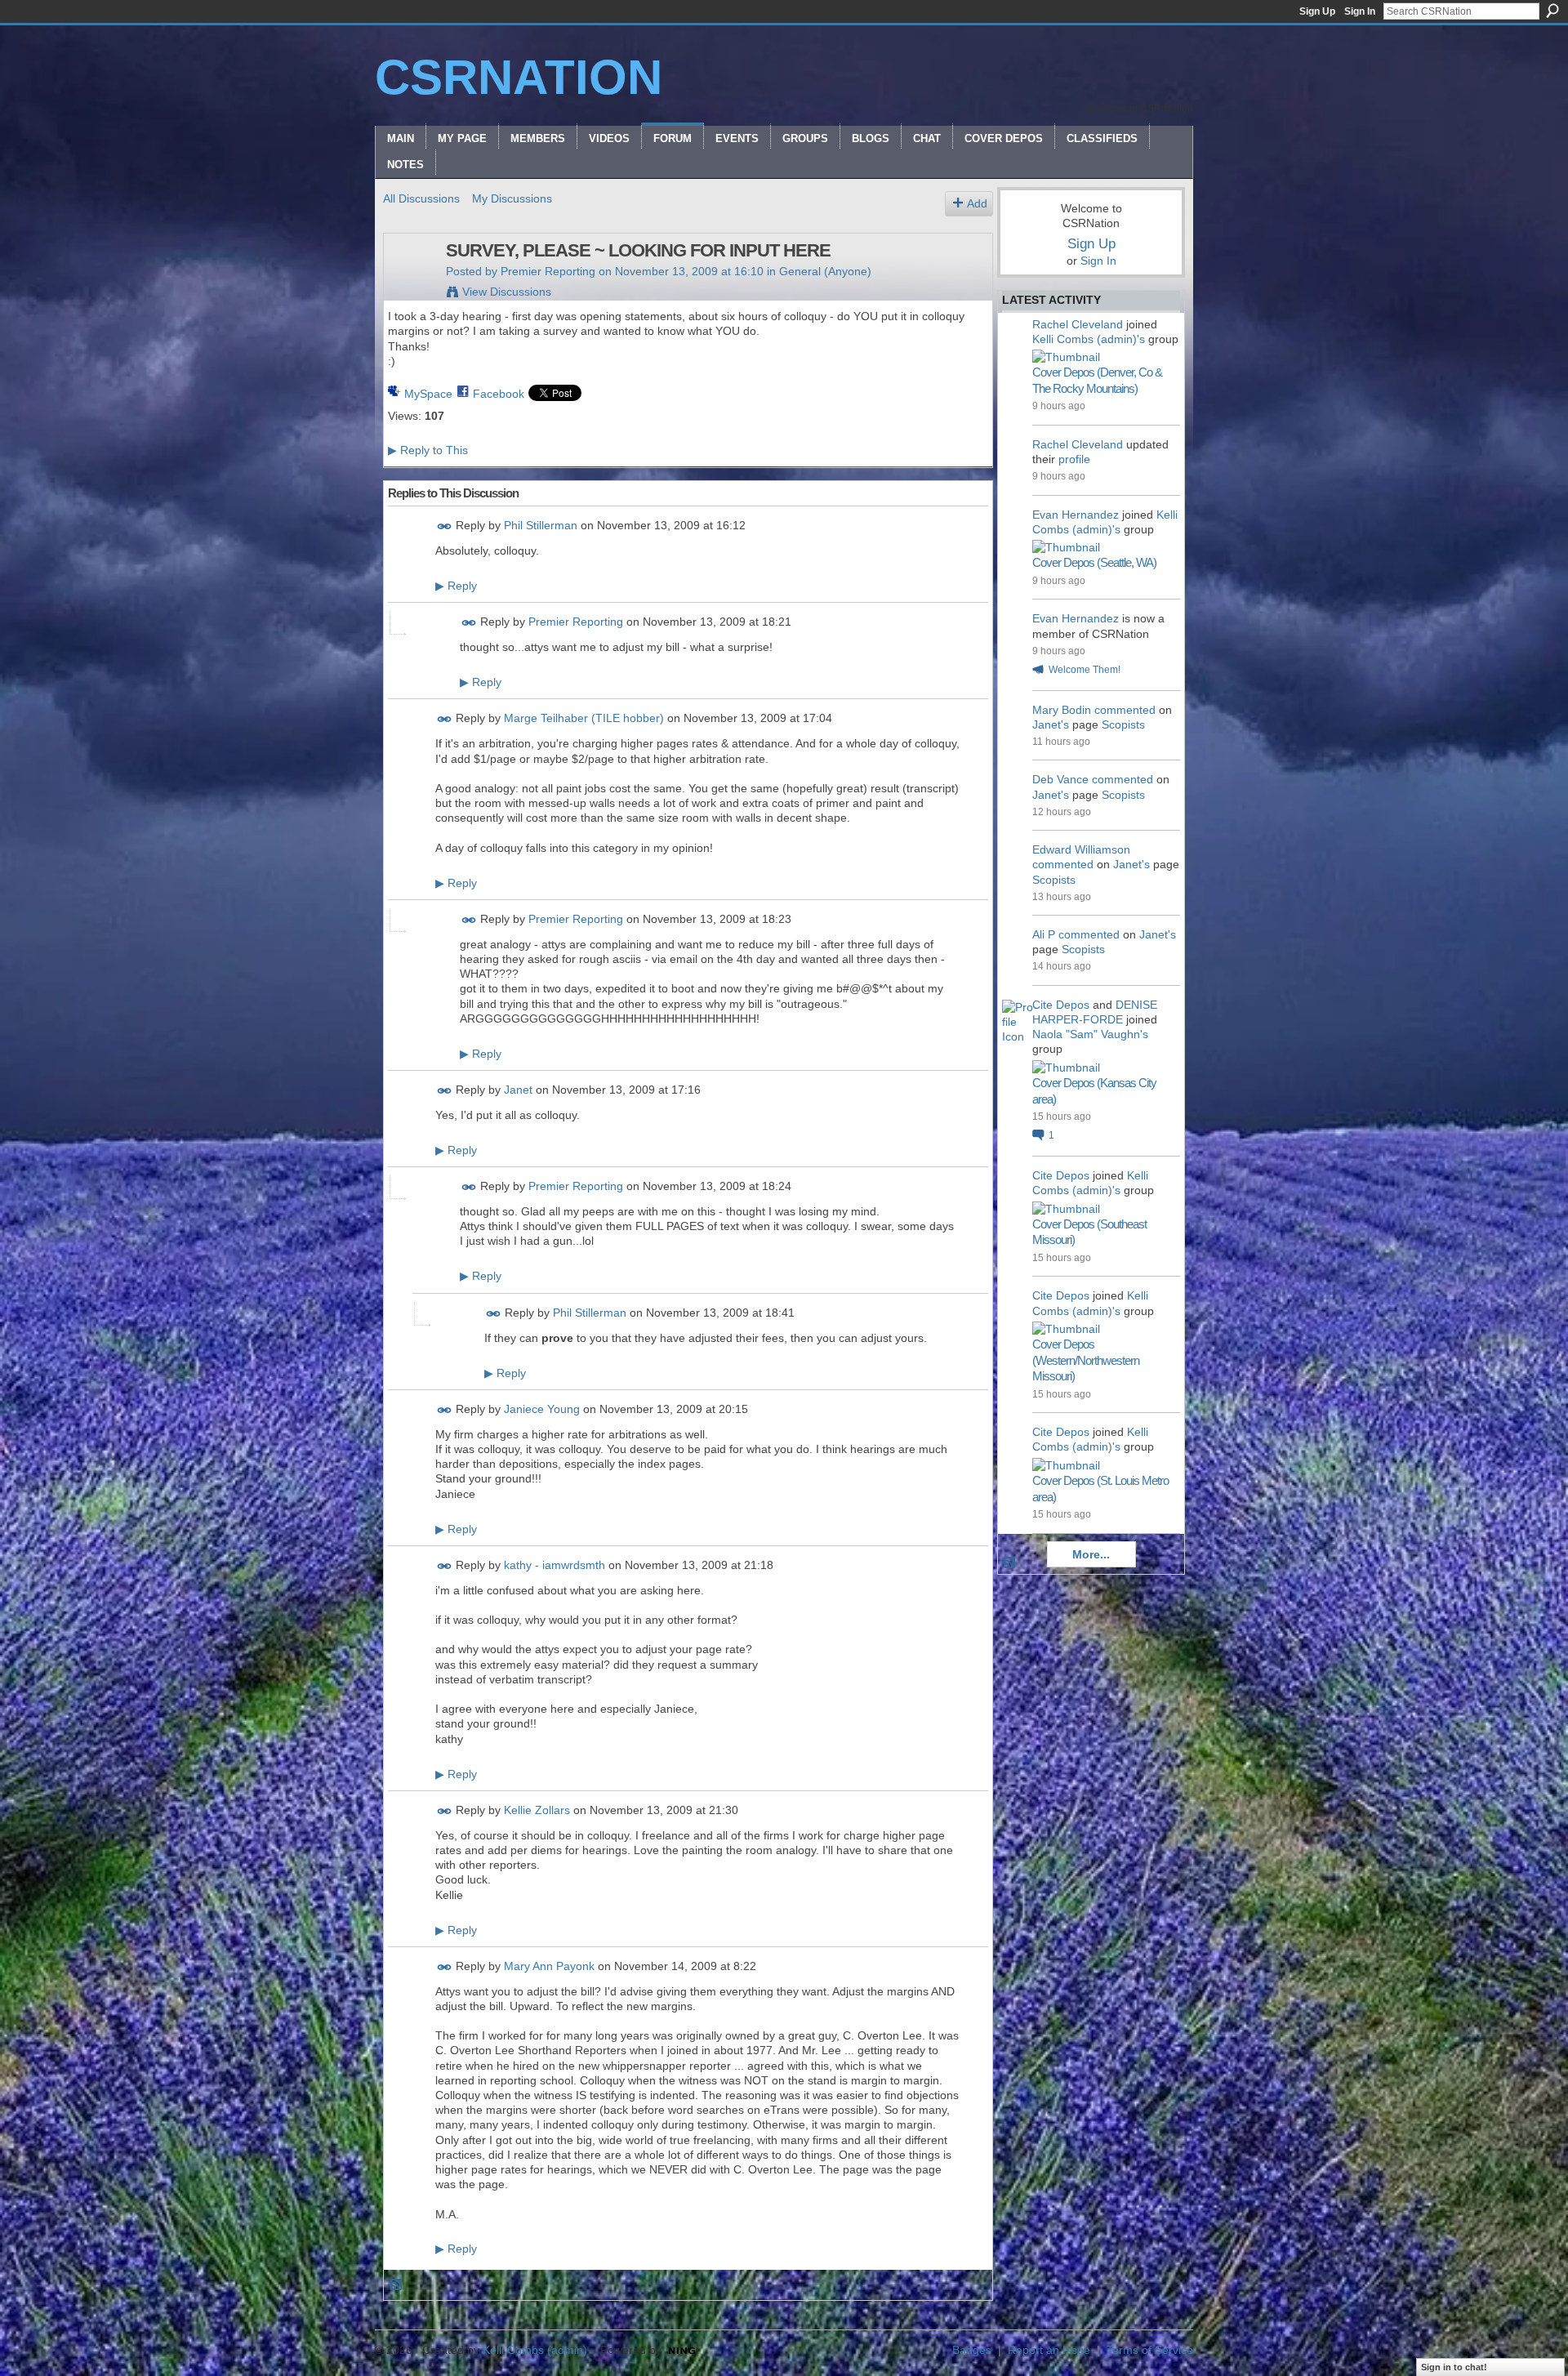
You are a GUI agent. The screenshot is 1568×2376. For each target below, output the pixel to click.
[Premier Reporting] (410, 285)
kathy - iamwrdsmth (555, 1565)
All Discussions (421, 198)
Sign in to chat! (1454, 2367)
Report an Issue (1049, 2350)
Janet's (1051, 724)
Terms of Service (1150, 2350)
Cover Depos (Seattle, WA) (1094, 562)
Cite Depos (1061, 1005)
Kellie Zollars (537, 1810)
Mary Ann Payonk (549, 1966)
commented (1125, 710)
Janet (518, 1090)
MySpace (428, 394)
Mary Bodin (1062, 710)
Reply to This (428, 450)
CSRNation (519, 77)
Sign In (1360, 11)
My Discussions (512, 198)
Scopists (1123, 724)
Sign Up (1317, 11)
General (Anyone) (825, 271)
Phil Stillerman (541, 525)
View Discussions (507, 292)
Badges (972, 2350)
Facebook (499, 394)
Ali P (1044, 934)
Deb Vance (1060, 779)
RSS (397, 2285)
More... (1091, 1554)
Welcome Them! (1085, 670)
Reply (456, 586)
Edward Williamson (1081, 849)
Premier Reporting (548, 271)
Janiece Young (542, 1409)
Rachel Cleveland (1078, 324)
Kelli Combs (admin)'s (1089, 339)
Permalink (445, 526)
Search (1552, 11)
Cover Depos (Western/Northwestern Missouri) (1086, 1360)
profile (1074, 459)
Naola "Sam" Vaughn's (1090, 1034)
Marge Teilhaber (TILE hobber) (584, 719)
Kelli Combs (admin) (535, 2350)
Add (977, 203)
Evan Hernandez (1076, 515)
